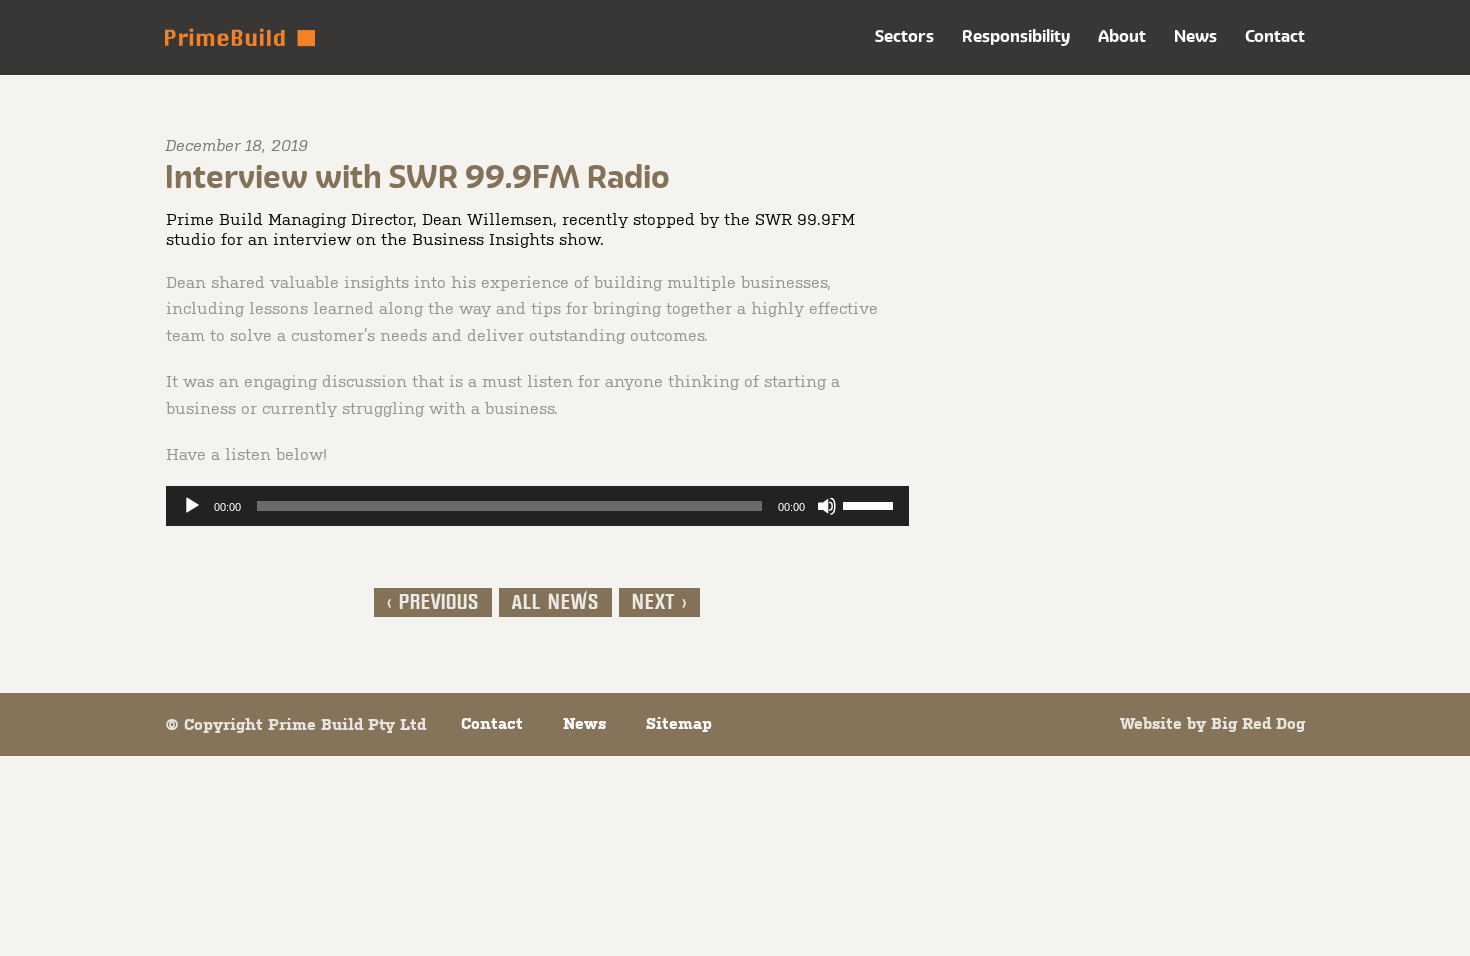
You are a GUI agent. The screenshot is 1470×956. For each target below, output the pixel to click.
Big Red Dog (1258, 723)
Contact (1275, 36)
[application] (537, 506)
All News (555, 602)
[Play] (192, 506)
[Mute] (827, 506)
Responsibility (1016, 36)
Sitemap (679, 723)
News (1195, 36)
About (1122, 36)
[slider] (871, 504)
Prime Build (240, 37)
